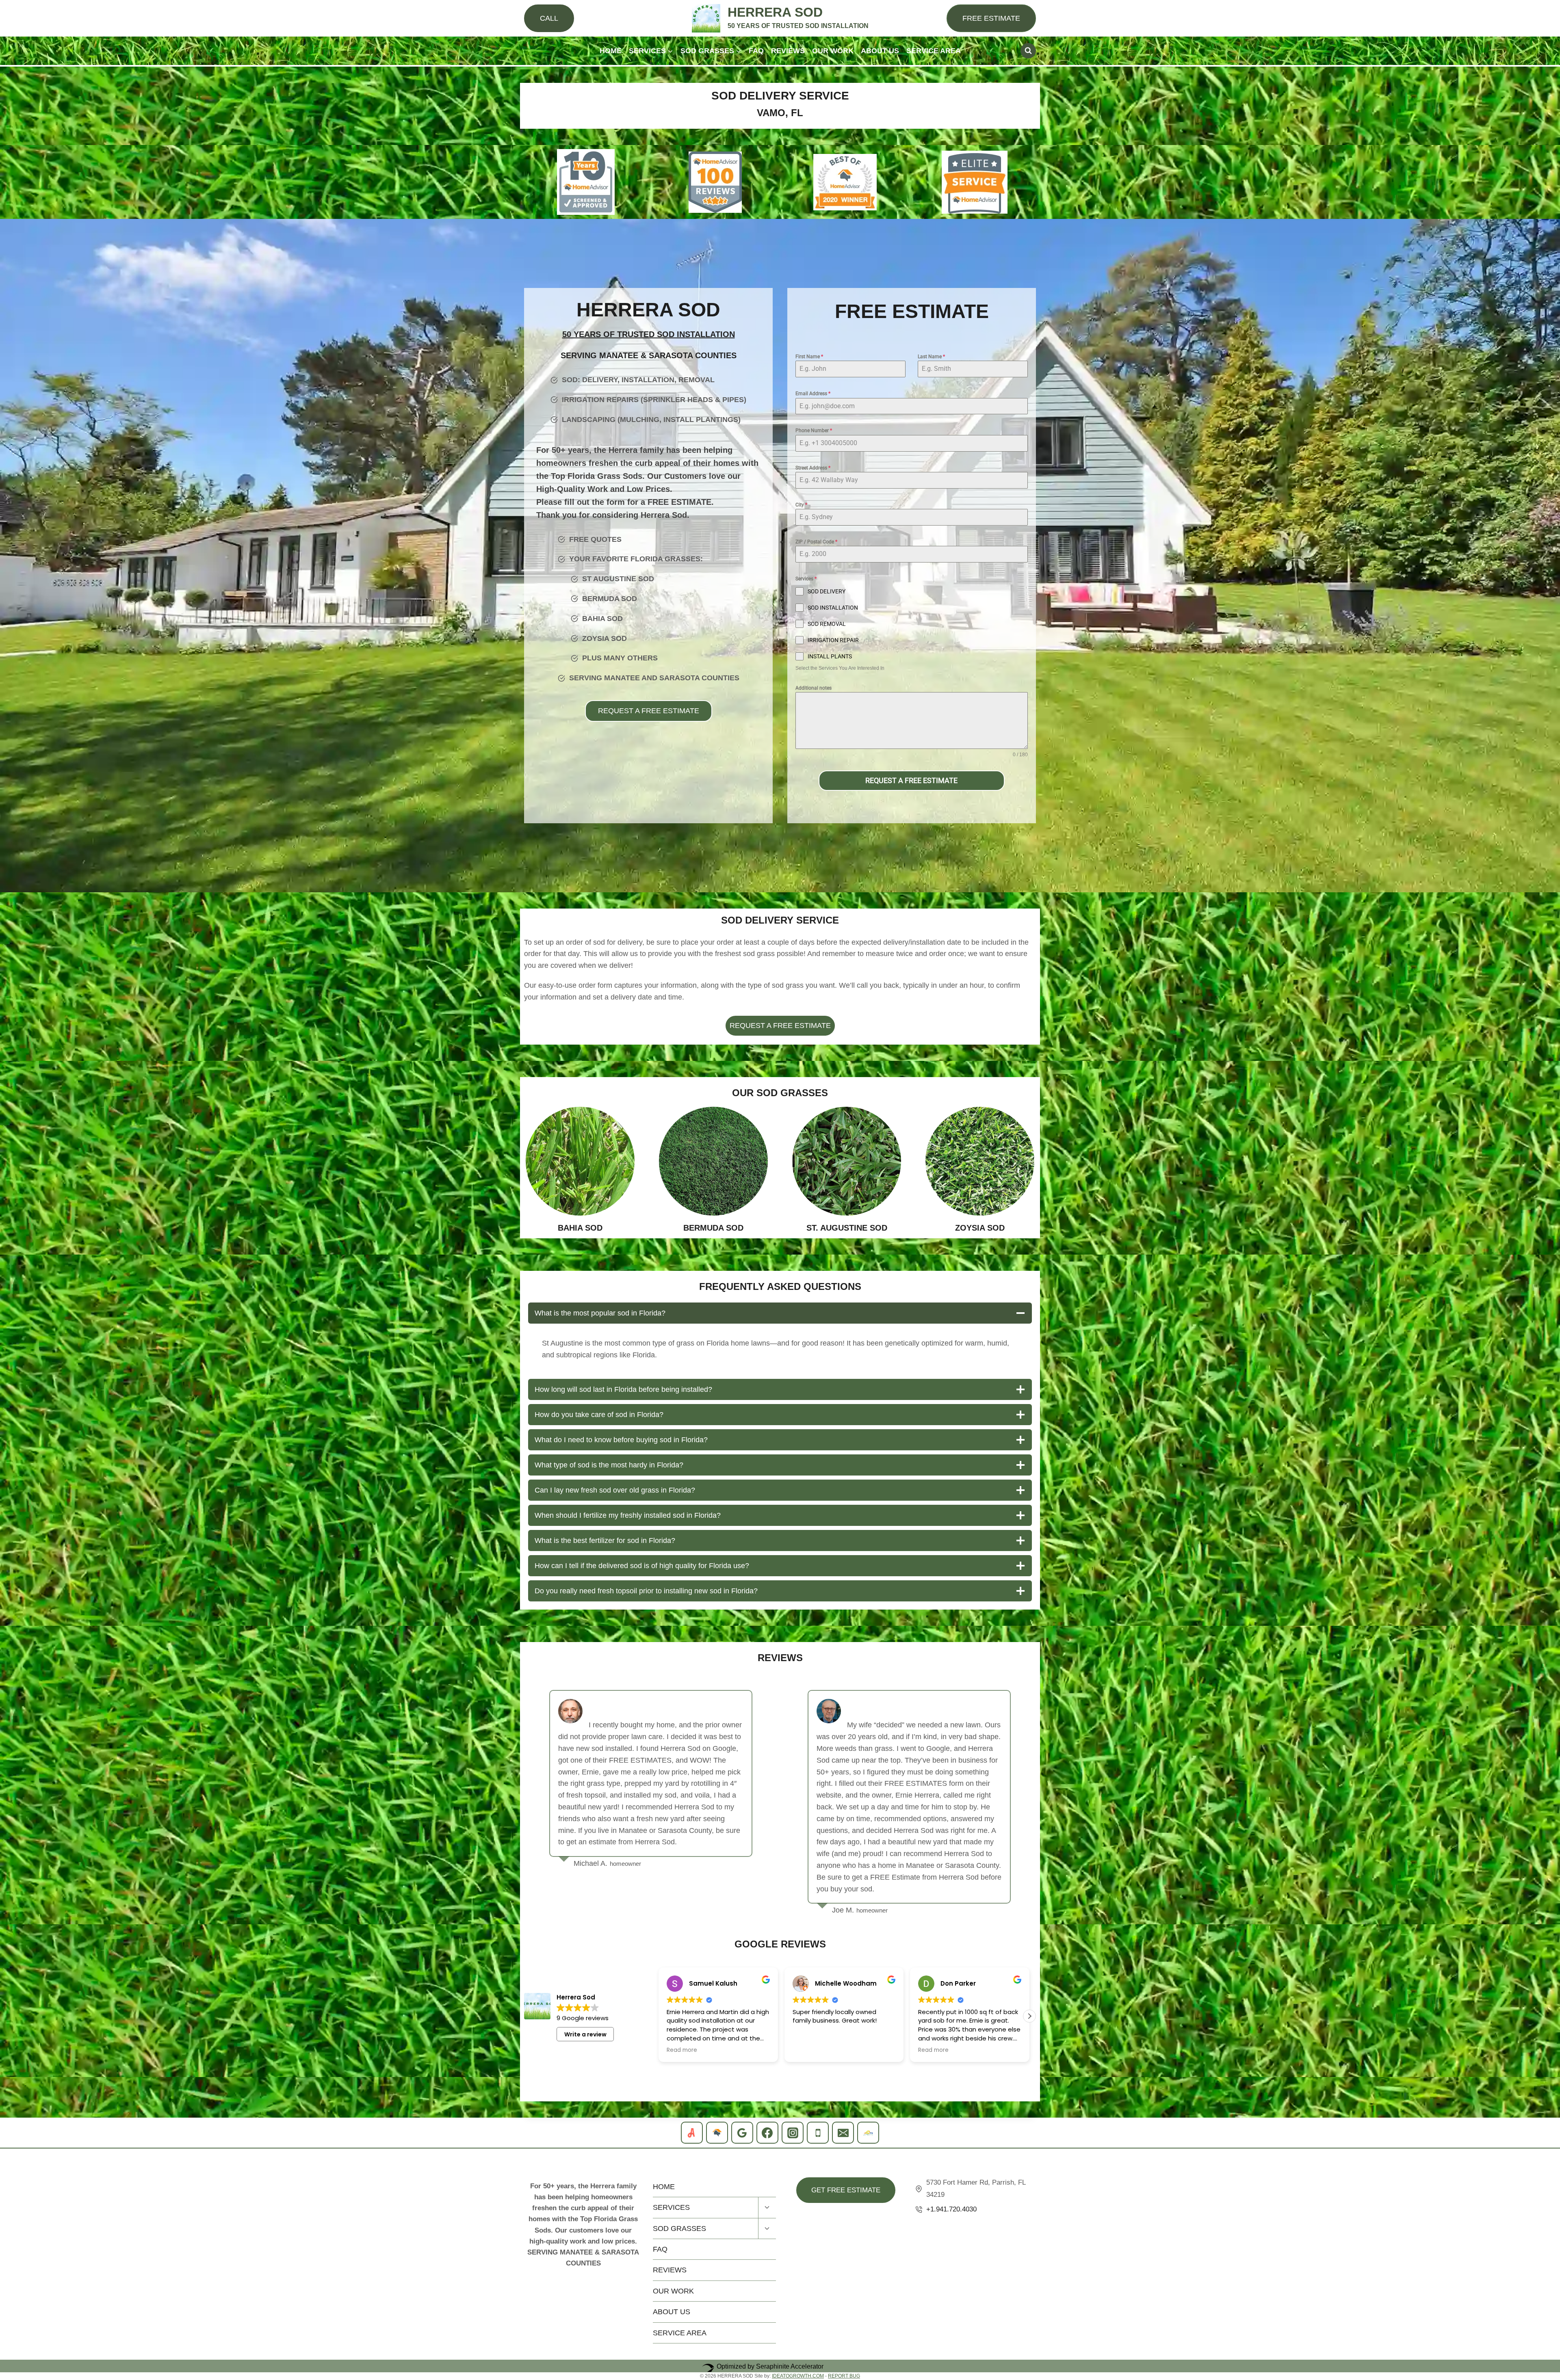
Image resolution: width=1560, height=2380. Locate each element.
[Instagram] (793, 2133)
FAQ (756, 51)
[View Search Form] (1028, 51)
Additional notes (814, 688)
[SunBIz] (868, 2133)
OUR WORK (833, 51)
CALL (549, 18)
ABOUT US (880, 51)
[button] (659, 2016)
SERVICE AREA (934, 51)
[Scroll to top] (1548, 2149)
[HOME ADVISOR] (717, 2133)
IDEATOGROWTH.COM (798, 2376)
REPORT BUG (844, 2376)
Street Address (813, 468)
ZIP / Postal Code (816, 542)
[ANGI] (692, 2133)
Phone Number (814, 431)
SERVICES (671, 2207)
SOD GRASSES (679, 2229)
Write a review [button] (585, 2034)
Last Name (931, 357)
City (801, 505)
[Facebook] (767, 2133)
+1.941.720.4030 (951, 2209)
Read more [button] (808, 2050)
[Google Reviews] (742, 2133)
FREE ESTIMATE (991, 18)
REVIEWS (788, 51)
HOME (611, 51)
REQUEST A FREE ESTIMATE (911, 780)
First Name (809, 357)
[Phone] (818, 2133)
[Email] (843, 2133)
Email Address (813, 394)
